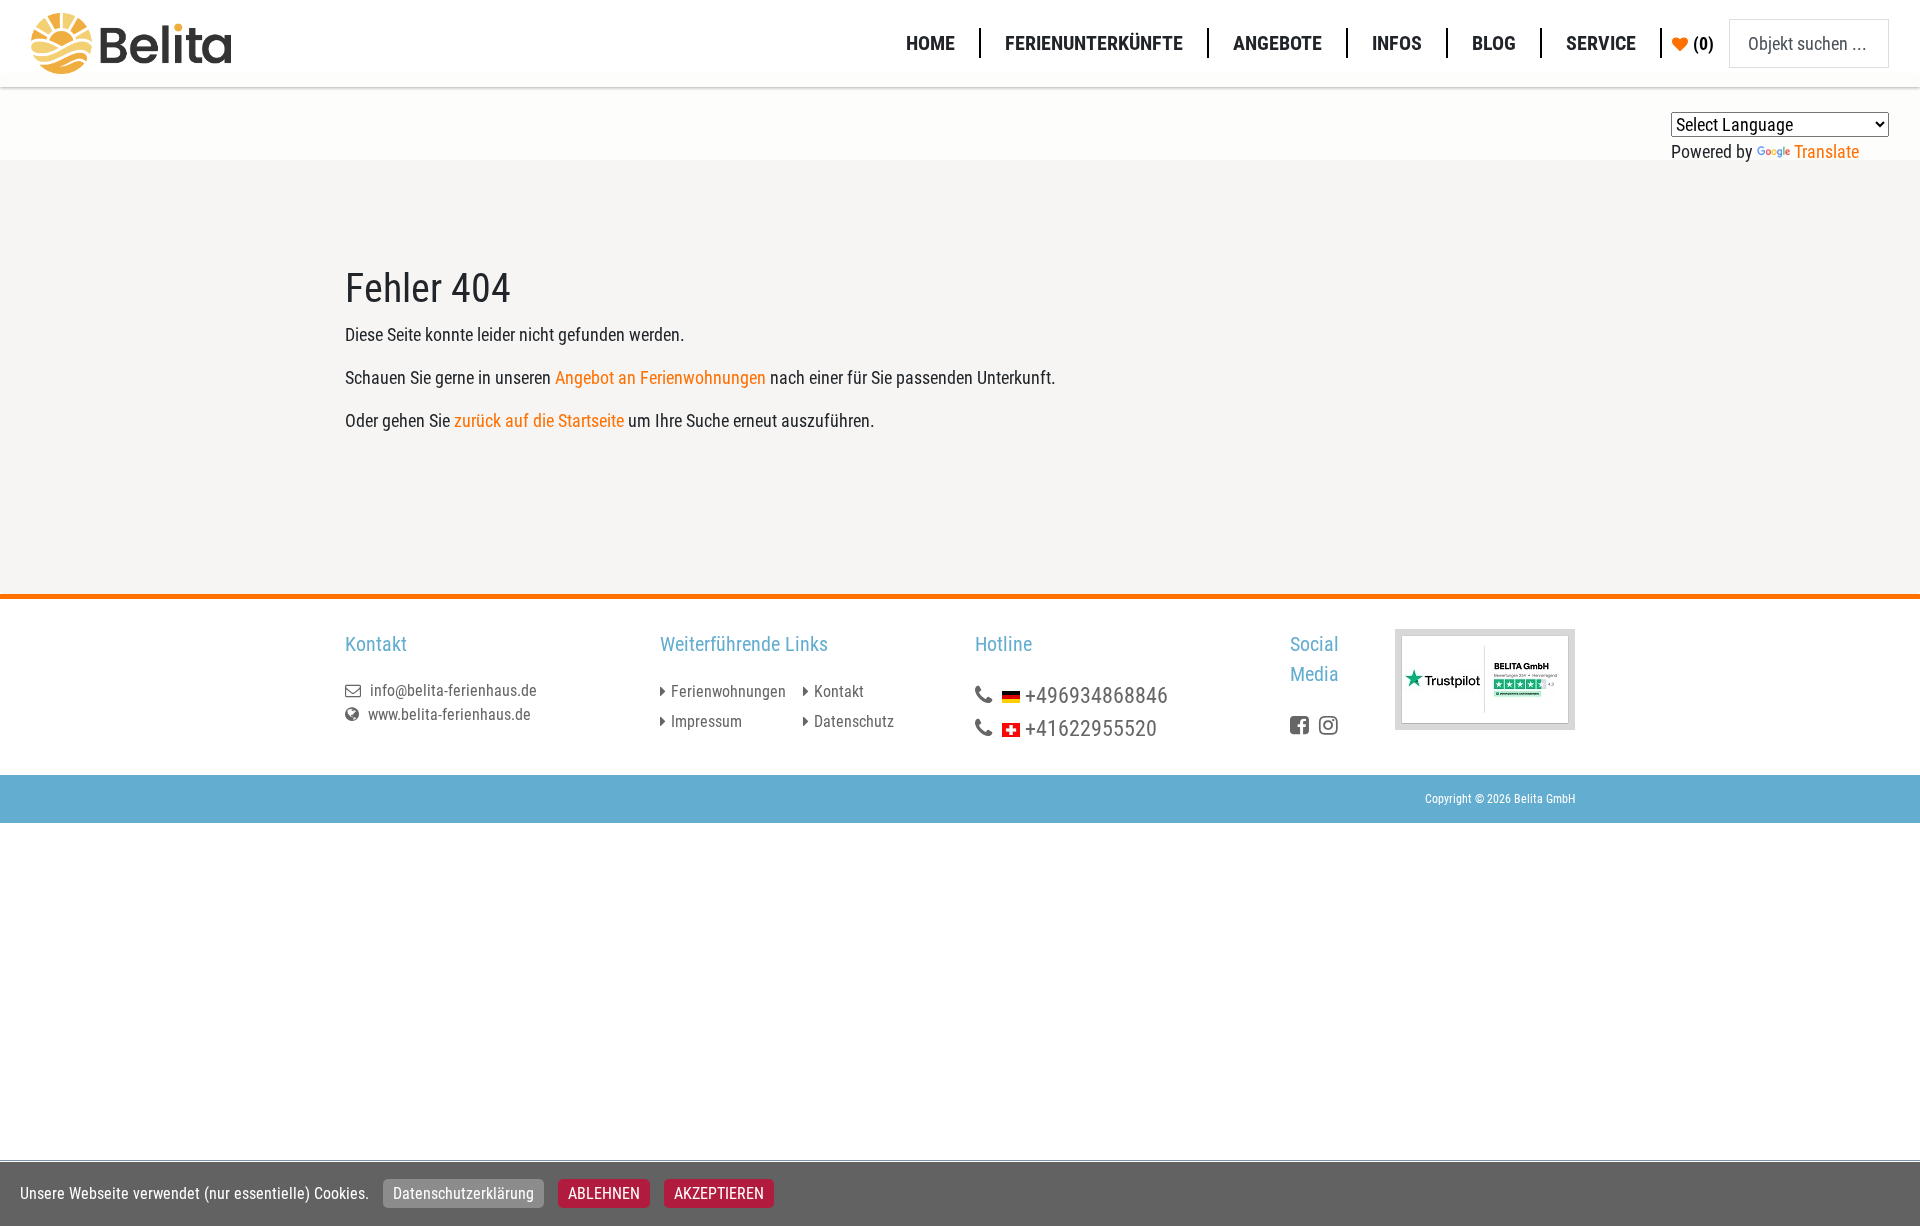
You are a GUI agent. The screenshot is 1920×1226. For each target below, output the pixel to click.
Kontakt (839, 691)
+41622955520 (1091, 728)
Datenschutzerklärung (463, 1193)
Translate (1826, 151)
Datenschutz (854, 721)
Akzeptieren (719, 1193)
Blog (1494, 43)
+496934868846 (1096, 695)
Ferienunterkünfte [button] (1094, 43)
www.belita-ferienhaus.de (447, 714)
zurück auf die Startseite (539, 420)
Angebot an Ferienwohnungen (660, 377)
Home (930, 43)
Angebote (1277, 43)
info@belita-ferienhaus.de (451, 690)
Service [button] (1601, 43)
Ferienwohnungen (728, 691)
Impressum (706, 721)
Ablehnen (604, 1193)
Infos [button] (1397, 43)
